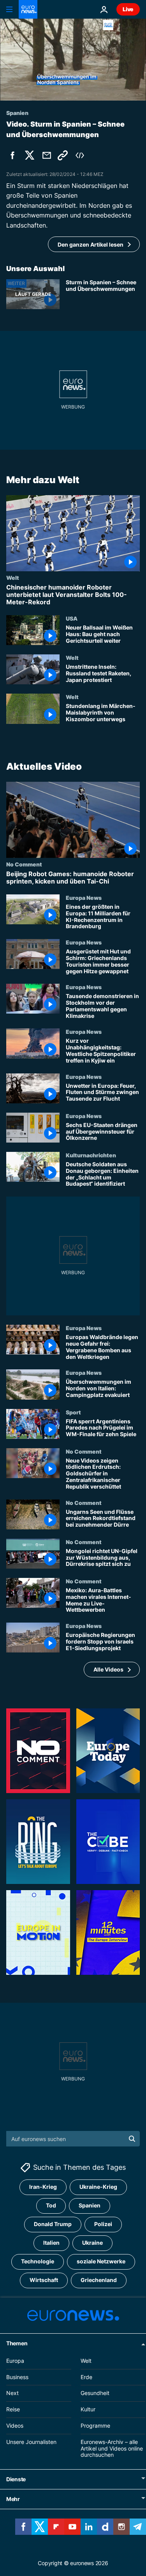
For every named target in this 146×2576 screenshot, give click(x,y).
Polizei (103, 2224)
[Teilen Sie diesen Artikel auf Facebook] (12, 155)
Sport (73, 1412)
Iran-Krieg (43, 2187)
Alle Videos (108, 1669)
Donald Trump (53, 2224)
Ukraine (92, 2243)
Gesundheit (95, 2393)
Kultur (88, 2409)
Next (12, 2393)
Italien (51, 2243)
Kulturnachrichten (91, 1155)
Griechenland (99, 2280)
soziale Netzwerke (101, 2262)
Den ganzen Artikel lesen (91, 244)
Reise (13, 2409)
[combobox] (73, 2139)
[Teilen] (47, 155)
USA (72, 618)
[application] (73, 60)
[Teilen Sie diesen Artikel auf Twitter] (30, 155)
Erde (86, 2377)
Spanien (90, 2206)
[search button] (132, 2139)
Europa (15, 2361)
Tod (51, 2206)
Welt (13, 577)
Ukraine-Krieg (98, 2187)
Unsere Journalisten (31, 2442)
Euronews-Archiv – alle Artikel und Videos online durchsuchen (112, 2448)
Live (128, 9)
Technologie (38, 2262)
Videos (15, 2426)
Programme (95, 2426)
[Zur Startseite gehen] (28, 9)
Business (17, 2377)
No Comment (24, 864)
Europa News (84, 898)
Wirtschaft (44, 2280)
